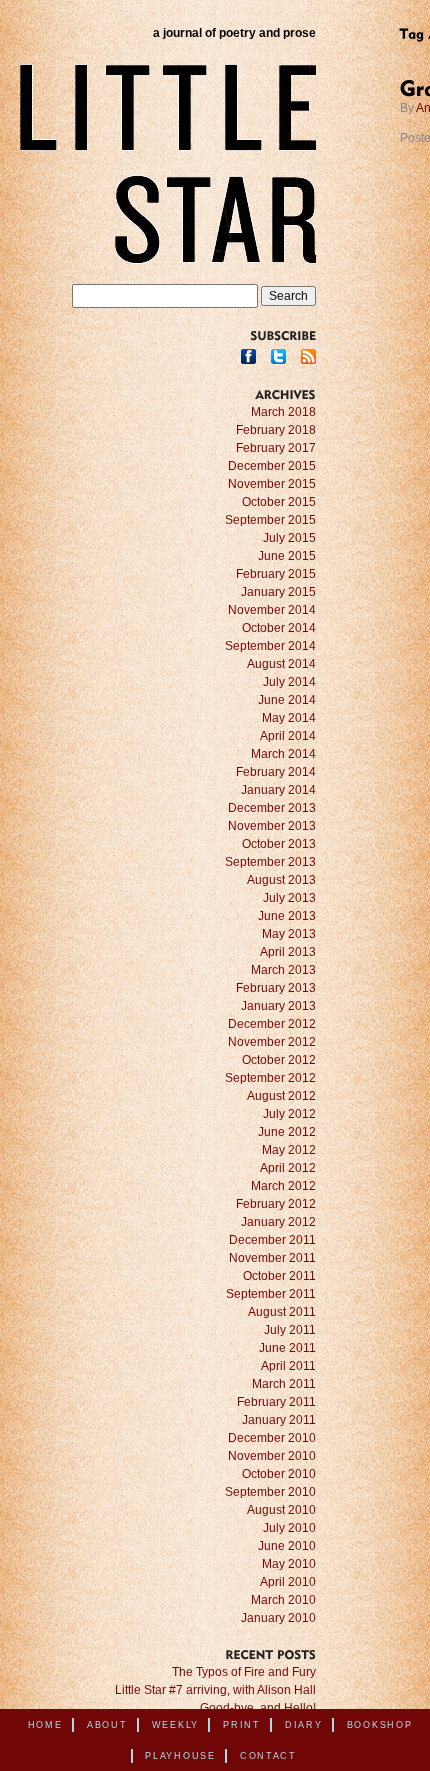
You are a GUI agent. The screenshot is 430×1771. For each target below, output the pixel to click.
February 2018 (276, 430)
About (107, 1725)
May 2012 (289, 1150)
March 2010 (283, 1600)
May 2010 (289, 1564)
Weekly (175, 1725)
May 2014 (289, 718)
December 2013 (272, 808)
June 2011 (287, 1348)
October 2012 (279, 1060)
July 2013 (289, 898)
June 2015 (287, 556)
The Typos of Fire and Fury (244, 1672)
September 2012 (270, 1078)
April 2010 (288, 1582)
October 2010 (279, 1474)
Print (242, 1725)
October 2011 (279, 1276)
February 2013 (276, 988)
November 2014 (272, 610)
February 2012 (276, 1204)
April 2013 (288, 952)
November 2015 (272, 484)
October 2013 (279, 844)
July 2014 (289, 682)
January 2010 (278, 1618)
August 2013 (281, 880)
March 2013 (283, 970)
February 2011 (276, 1402)
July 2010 (289, 1528)
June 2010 (287, 1546)
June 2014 (287, 700)
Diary (304, 1725)
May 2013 (289, 934)
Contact (268, 1756)
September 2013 (270, 862)
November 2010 (272, 1456)
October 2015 (279, 502)
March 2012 (283, 1186)
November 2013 (272, 826)
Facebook (248, 356)
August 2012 (281, 1096)
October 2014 (279, 628)
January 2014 (278, 790)
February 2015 (276, 574)
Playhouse (180, 1756)
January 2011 (279, 1420)
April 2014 (288, 736)
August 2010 (281, 1510)
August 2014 (281, 664)
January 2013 (278, 1006)
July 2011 (290, 1330)
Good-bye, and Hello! (258, 1708)
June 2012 (287, 1132)
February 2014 (276, 772)
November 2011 (272, 1258)
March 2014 (283, 754)
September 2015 (270, 520)
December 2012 (272, 1024)
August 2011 (282, 1312)
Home (45, 1725)
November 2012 (272, 1042)
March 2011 (284, 1384)
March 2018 (283, 412)
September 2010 (270, 1492)
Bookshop (380, 1725)
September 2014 (270, 646)
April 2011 (288, 1366)
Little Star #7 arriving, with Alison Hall (215, 1690)
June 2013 (287, 916)
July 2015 (289, 538)
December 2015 (272, 466)
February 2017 (276, 448)
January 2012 (278, 1222)
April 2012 (288, 1168)
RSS (308, 356)
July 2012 (289, 1114)
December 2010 (272, 1438)
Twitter (278, 356)
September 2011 (271, 1294)
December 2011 (272, 1240)
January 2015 (278, 592)
